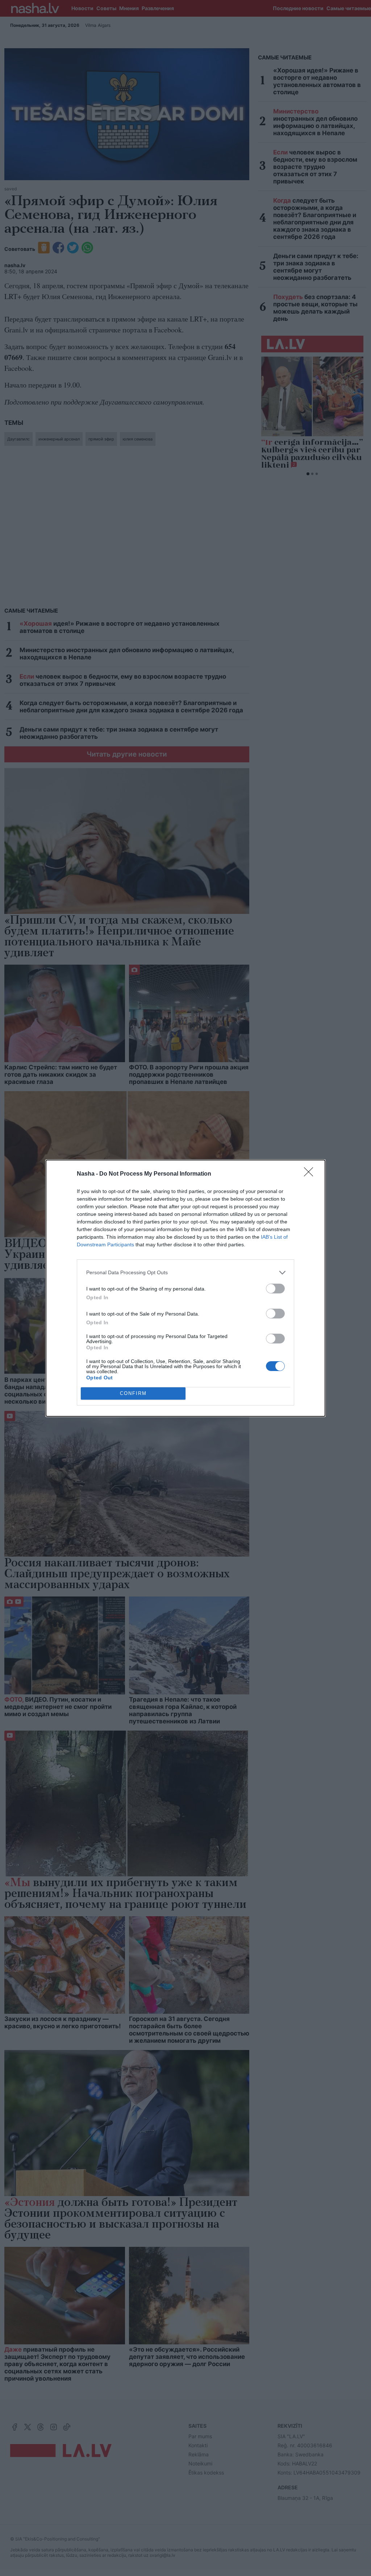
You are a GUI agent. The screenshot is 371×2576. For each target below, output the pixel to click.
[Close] (311, 1174)
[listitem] (185, 1273)
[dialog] (185, 1288)
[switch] (275, 1289)
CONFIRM (133, 1393)
